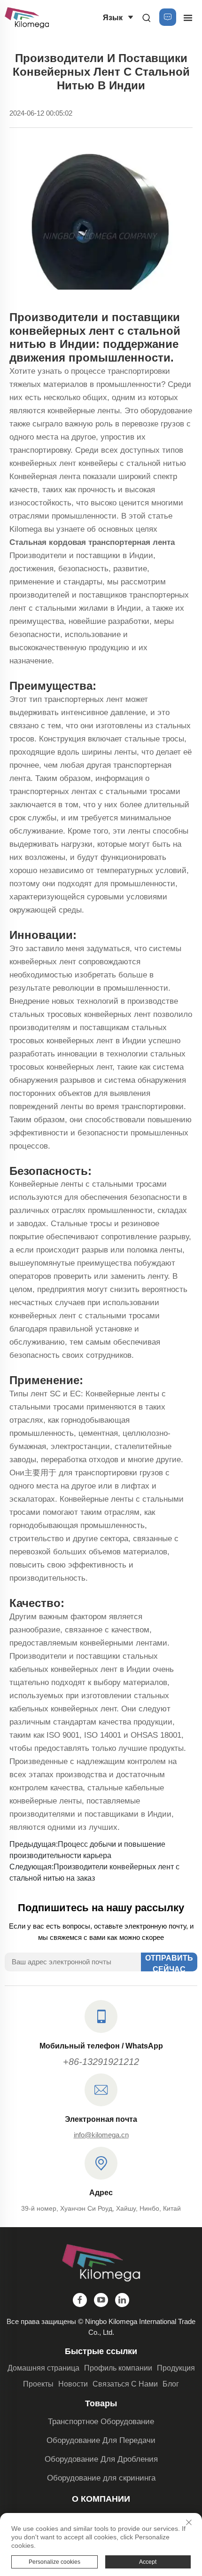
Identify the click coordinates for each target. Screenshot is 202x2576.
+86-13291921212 (101, 2062)
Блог (171, 2384)
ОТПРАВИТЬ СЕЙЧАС (169, 1963)
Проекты (38, 2384)
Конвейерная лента (46, 477)
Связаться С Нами (125, 2384)
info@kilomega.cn (101, 2135)
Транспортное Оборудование (101, 2422)
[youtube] (101, 2300)
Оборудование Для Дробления (101, 2459)
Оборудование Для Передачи (101, 2440)
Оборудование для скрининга (101, 2478)
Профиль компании (118, 2368)
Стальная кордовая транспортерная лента (92, 542)
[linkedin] (122, 2300)
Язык (113, 18)
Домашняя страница (43, 2368)
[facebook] (80, 2300)
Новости (73, 2384)
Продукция (176, 2368)
